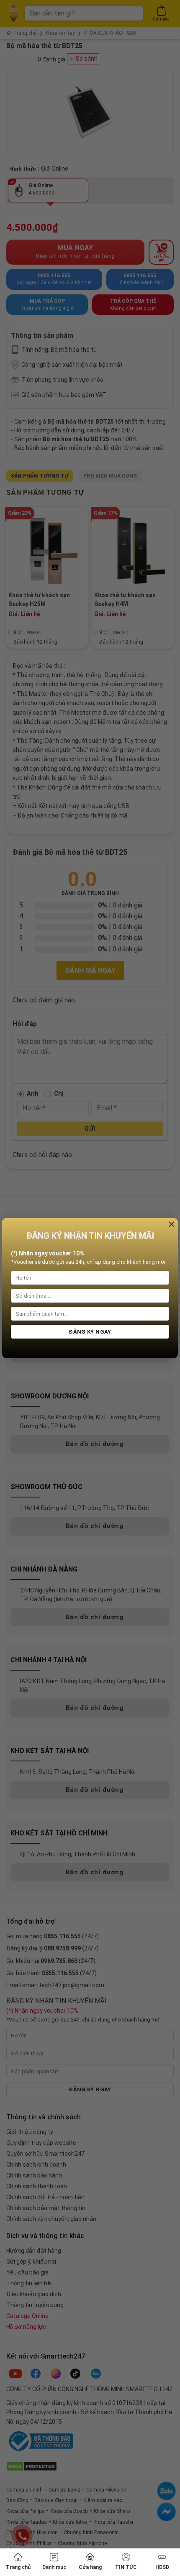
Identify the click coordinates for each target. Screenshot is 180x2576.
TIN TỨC (126, 2567)
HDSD (162, 2567)
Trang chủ (18, 2567)
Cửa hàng (90, 2567)
